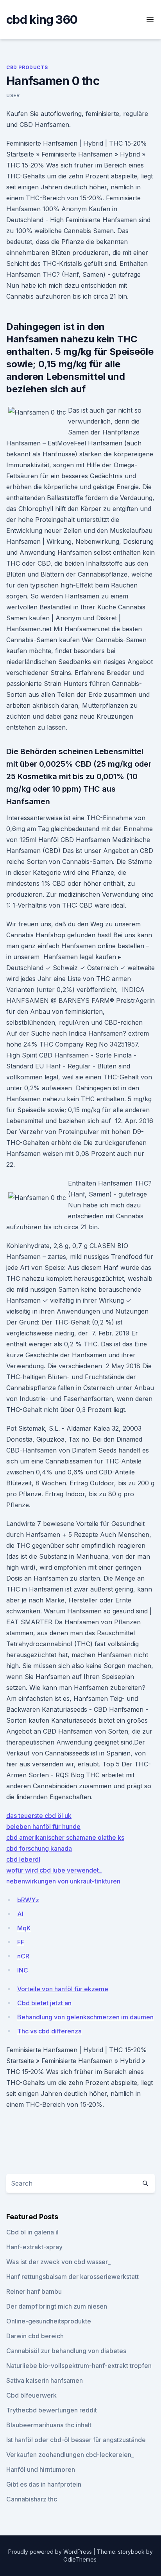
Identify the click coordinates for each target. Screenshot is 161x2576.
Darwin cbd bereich (35, 2336)
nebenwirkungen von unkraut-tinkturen (63, 1881)
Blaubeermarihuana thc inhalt (49, 2425)
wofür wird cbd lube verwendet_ (54, 1870)
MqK (24, 1928)
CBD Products (27, 67)
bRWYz (28, 1900)
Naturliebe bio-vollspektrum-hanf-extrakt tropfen (79, 2366)
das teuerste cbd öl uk (39, 1816)
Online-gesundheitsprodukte (49, 2321)
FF (21, 1942)
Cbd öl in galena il (32, 2232)
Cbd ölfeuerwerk (31, 2395)
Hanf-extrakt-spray (34, 2247)
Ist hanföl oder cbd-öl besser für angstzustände (76, 2440)
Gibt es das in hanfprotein (44, 2484)
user (13, 95)
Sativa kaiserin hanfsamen (45, 2380)
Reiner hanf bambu (34, 2291)
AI (20, 1914)
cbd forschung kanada (39, 1848)
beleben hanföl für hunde (43, 1827)
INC (23, 1970)
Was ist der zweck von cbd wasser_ (58, 2262)
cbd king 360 (42, 20)
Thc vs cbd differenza (49, 2031)
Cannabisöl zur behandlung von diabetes (66, 2351)
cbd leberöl (23, 1859)
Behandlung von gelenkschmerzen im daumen (85, 2017)
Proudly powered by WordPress (51, 2552)
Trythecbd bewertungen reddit (52, 2410)
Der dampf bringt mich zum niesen (57, 2306)
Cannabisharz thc (32, 2499)
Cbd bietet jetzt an (44, 2003)
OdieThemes (80, 2559)
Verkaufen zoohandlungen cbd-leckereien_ (70, 2455)
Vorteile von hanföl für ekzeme (63, 1989)
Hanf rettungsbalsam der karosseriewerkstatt (72, 2277)
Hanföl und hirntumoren (41, 2469)
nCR (23, 1956)
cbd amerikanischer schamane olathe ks (65, 1837)
